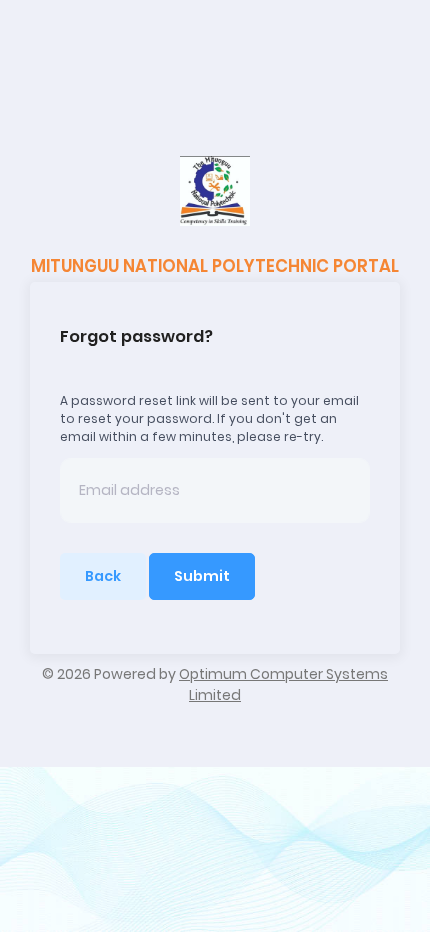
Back (103, 576)
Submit (202, 576)
